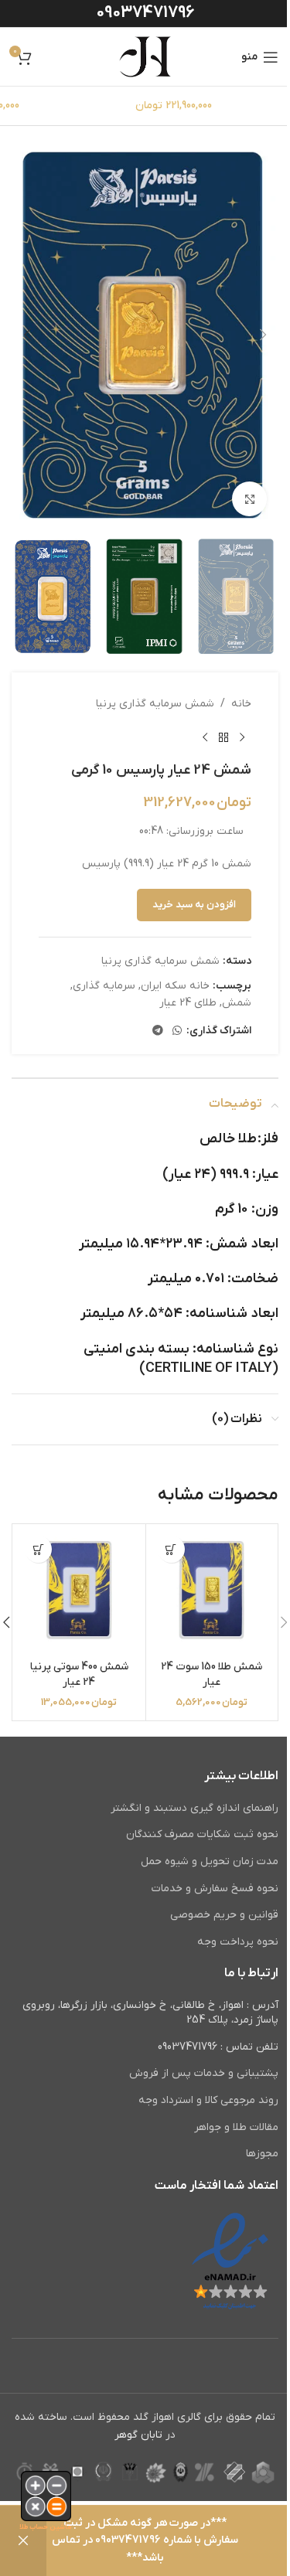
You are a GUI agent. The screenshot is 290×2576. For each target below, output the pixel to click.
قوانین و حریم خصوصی (224, 1915)
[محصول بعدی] (205, 737)
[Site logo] (145, 56)
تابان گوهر (138, 2435)
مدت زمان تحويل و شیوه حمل (210, 1861)
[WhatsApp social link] (177, 1031)
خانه (241, 704)
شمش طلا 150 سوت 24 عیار (212, 1674)
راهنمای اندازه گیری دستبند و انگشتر (194, 1808)
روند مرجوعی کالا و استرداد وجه (208, 2100)
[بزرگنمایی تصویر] (249, 499)
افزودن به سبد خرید (194, 905)
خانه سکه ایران (175, 986)
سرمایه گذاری (104, 986)
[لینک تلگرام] (158, 1031)
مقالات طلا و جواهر (236, 2127)
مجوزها (262, 2154)
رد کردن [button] (23, 2541)
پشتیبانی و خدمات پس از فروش (204, 2073)
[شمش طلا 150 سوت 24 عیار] (212, 1590)
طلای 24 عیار (188, 1003)
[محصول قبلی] (242, 737)
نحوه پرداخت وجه (238, 1942)
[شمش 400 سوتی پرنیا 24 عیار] (79, 1590)
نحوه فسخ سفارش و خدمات (215, 1889)
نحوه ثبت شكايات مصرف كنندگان (202, 1834)
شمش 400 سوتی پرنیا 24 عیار (79, 1674)
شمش (237, 1003)
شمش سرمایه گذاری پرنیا (155, 704)
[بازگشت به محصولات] (223, 737)
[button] (263, 335)
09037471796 (145, 13)
